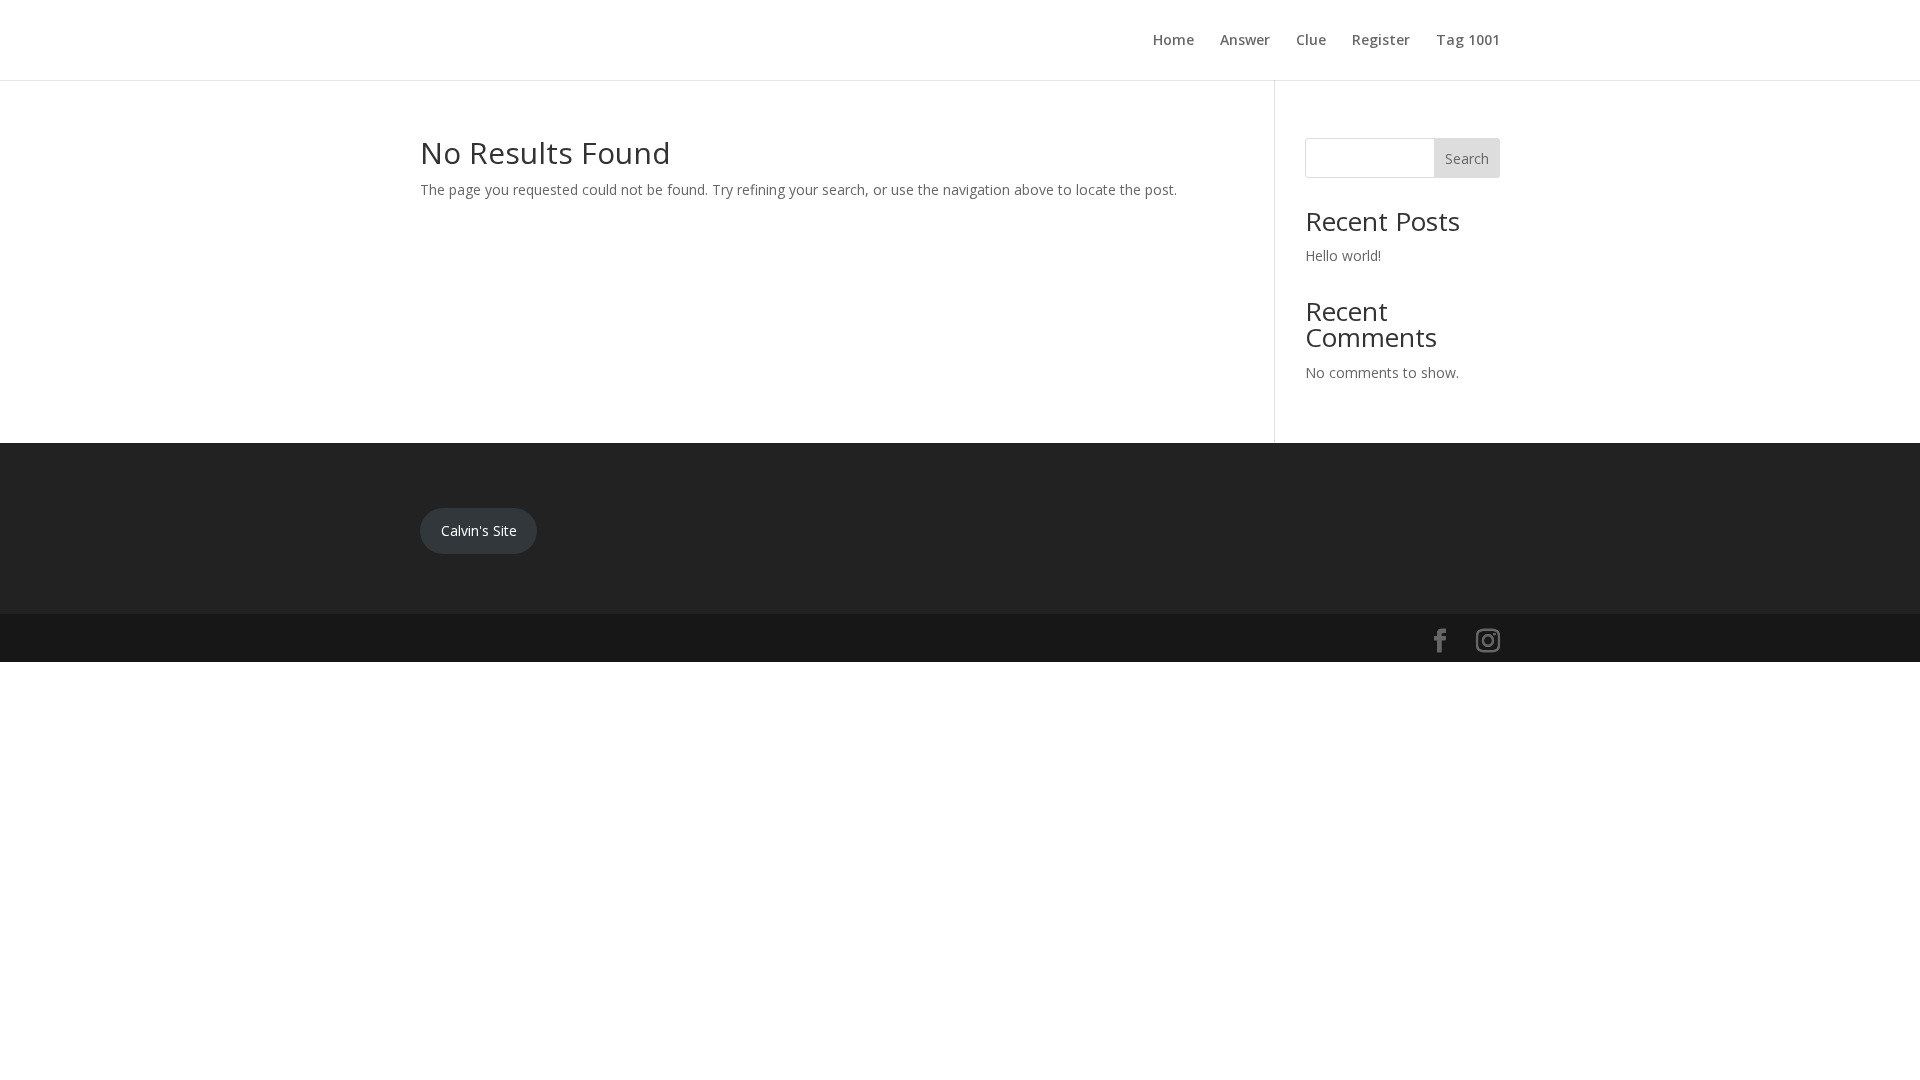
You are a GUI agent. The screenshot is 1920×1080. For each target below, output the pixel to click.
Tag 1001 (1468, 41)
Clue (1311, 41)
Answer (1245, 41)
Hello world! (1343, 255)
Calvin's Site (479, 530)
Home (1173, 41)
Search (1467, 158)
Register (1381, 41)
